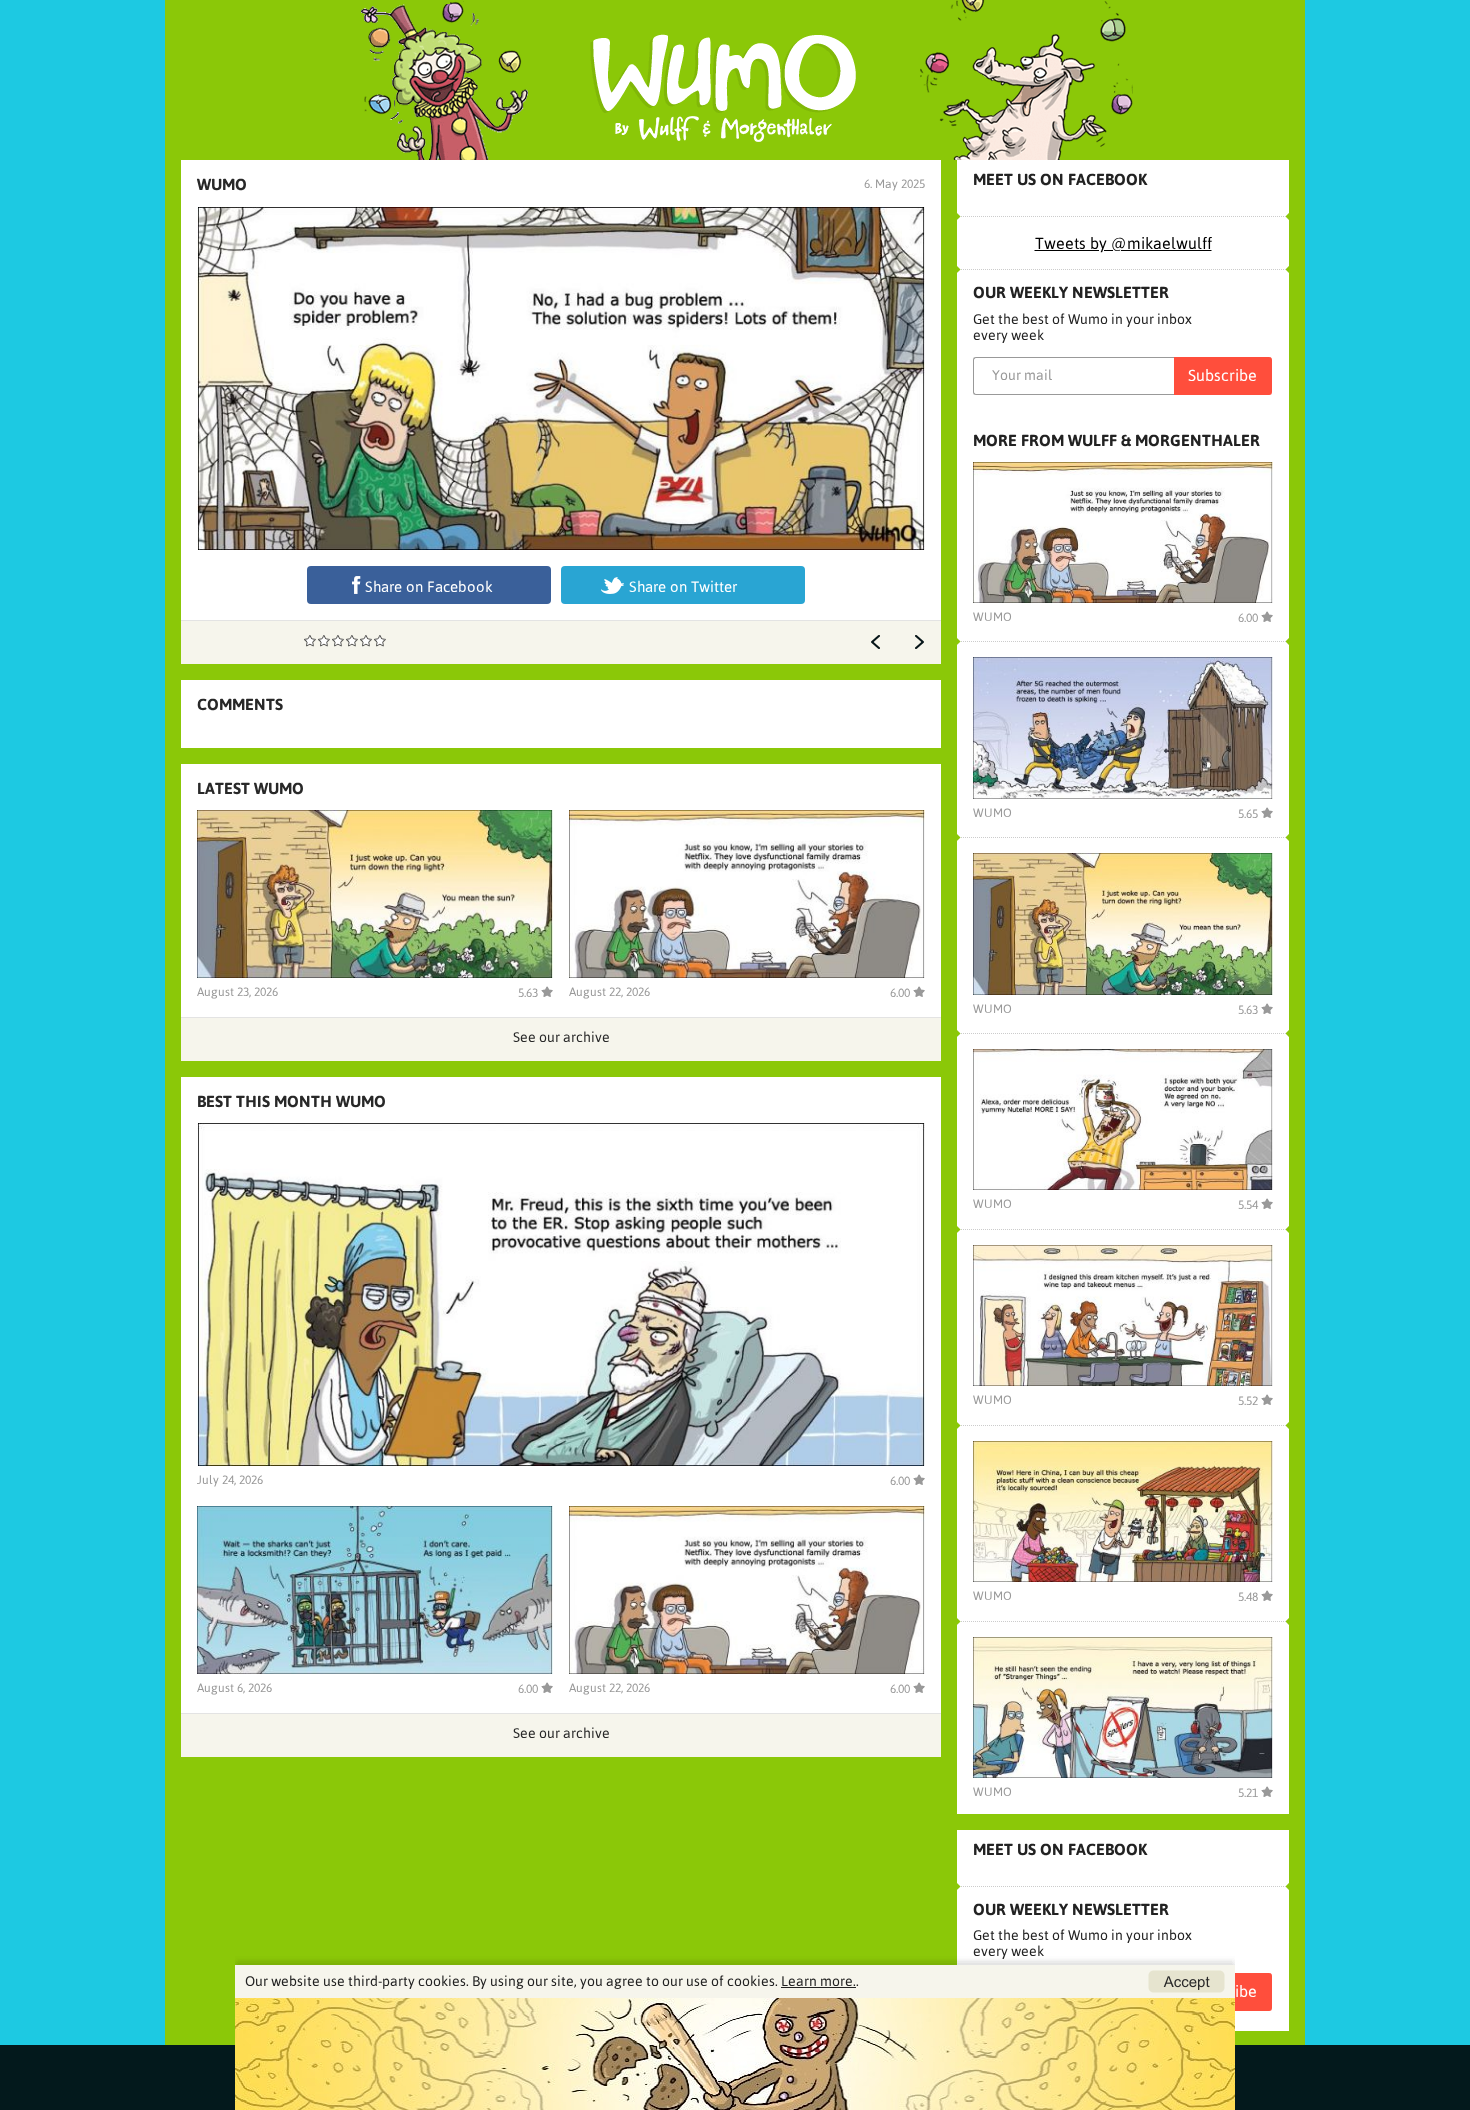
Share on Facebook (429, 586)
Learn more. (818, 1981)
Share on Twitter (683, 586)
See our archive (561, 1037)
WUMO (222, 184)
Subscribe (1222, 375)
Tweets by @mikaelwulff (1123, 243)
